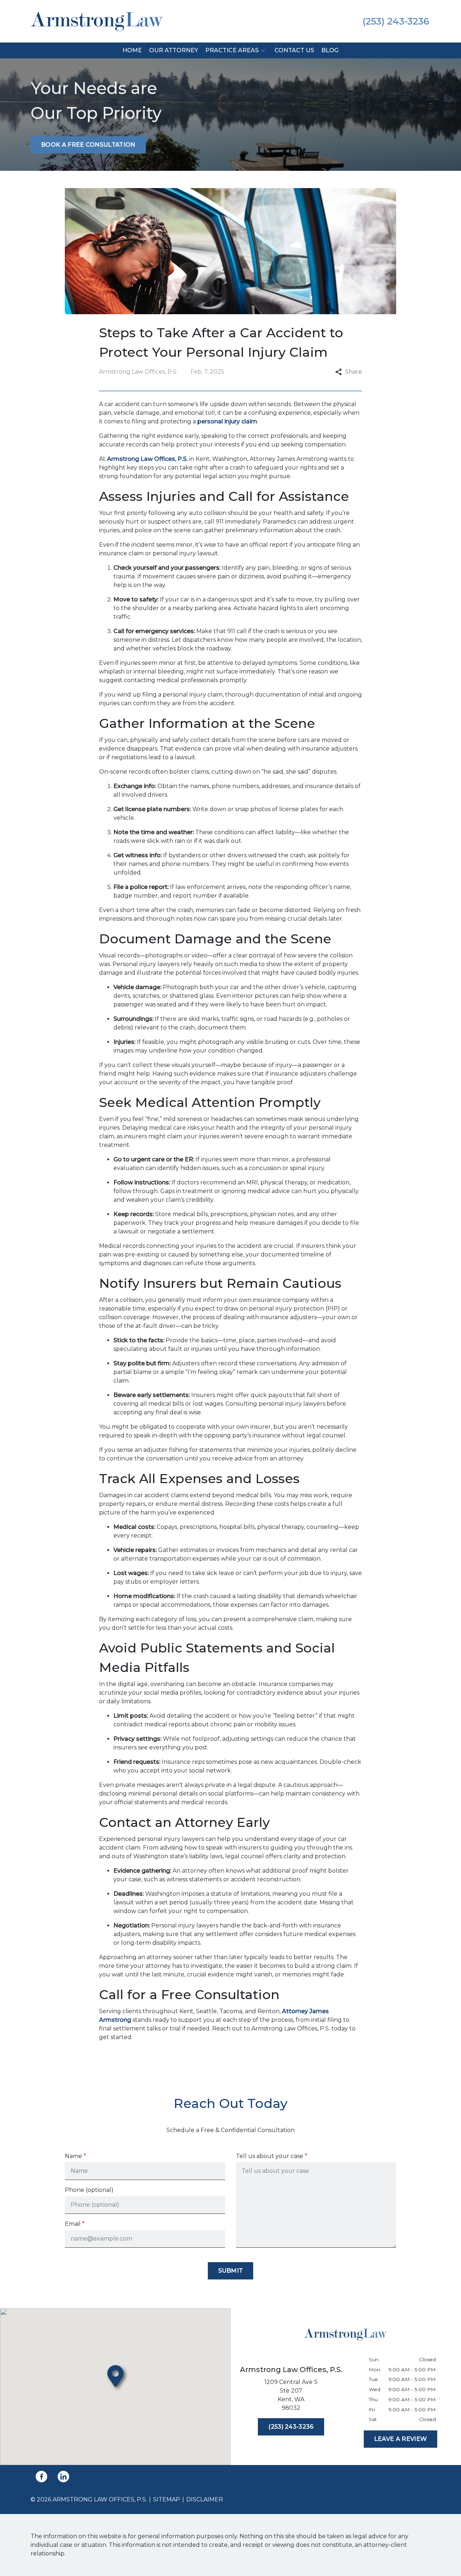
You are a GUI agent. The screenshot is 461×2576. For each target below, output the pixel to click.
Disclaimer (205, 2499)
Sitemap (167, 2499)
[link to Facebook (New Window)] (41, 2477)
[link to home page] (97, 21)
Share (353, 372)
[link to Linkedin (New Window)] (63, 2477)
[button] (263, 51)
